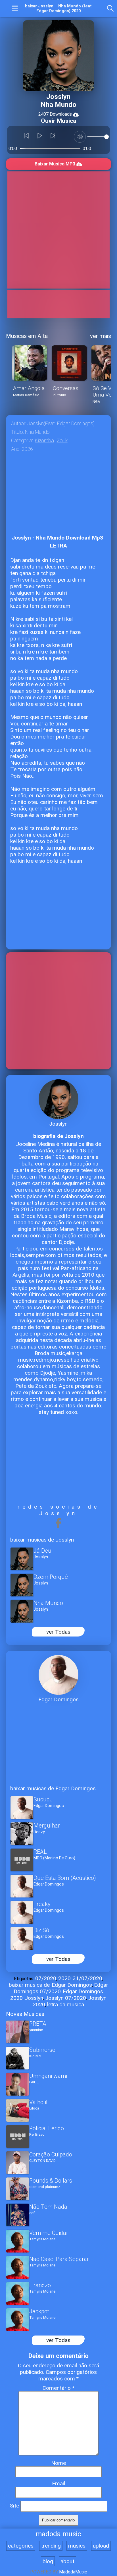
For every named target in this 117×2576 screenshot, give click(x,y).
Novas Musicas (25, 2014)
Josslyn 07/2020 (66, 1998)
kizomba (44, 441)
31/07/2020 (87, 1978)
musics (77, 2546)
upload (101, 2546)
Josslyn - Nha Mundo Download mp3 (57, 538)
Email (58, 2483)
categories (21, 2546)
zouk (62, 441)
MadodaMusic (73, 2572)
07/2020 (46, 1978)
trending (51, 2546)
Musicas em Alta (27, 336)
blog (48, 2561)
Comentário (58, 2388)
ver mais (101, 336)
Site (14, 2506)
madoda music (58, 2534)
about (67, 2561)
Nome (58, 2463)
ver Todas (58, 1632)
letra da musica (66, 2004)
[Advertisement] (58, 230)
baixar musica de (29, 1985)
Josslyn (34, 1998)
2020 (64, 1978)
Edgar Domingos (72, 1985)
